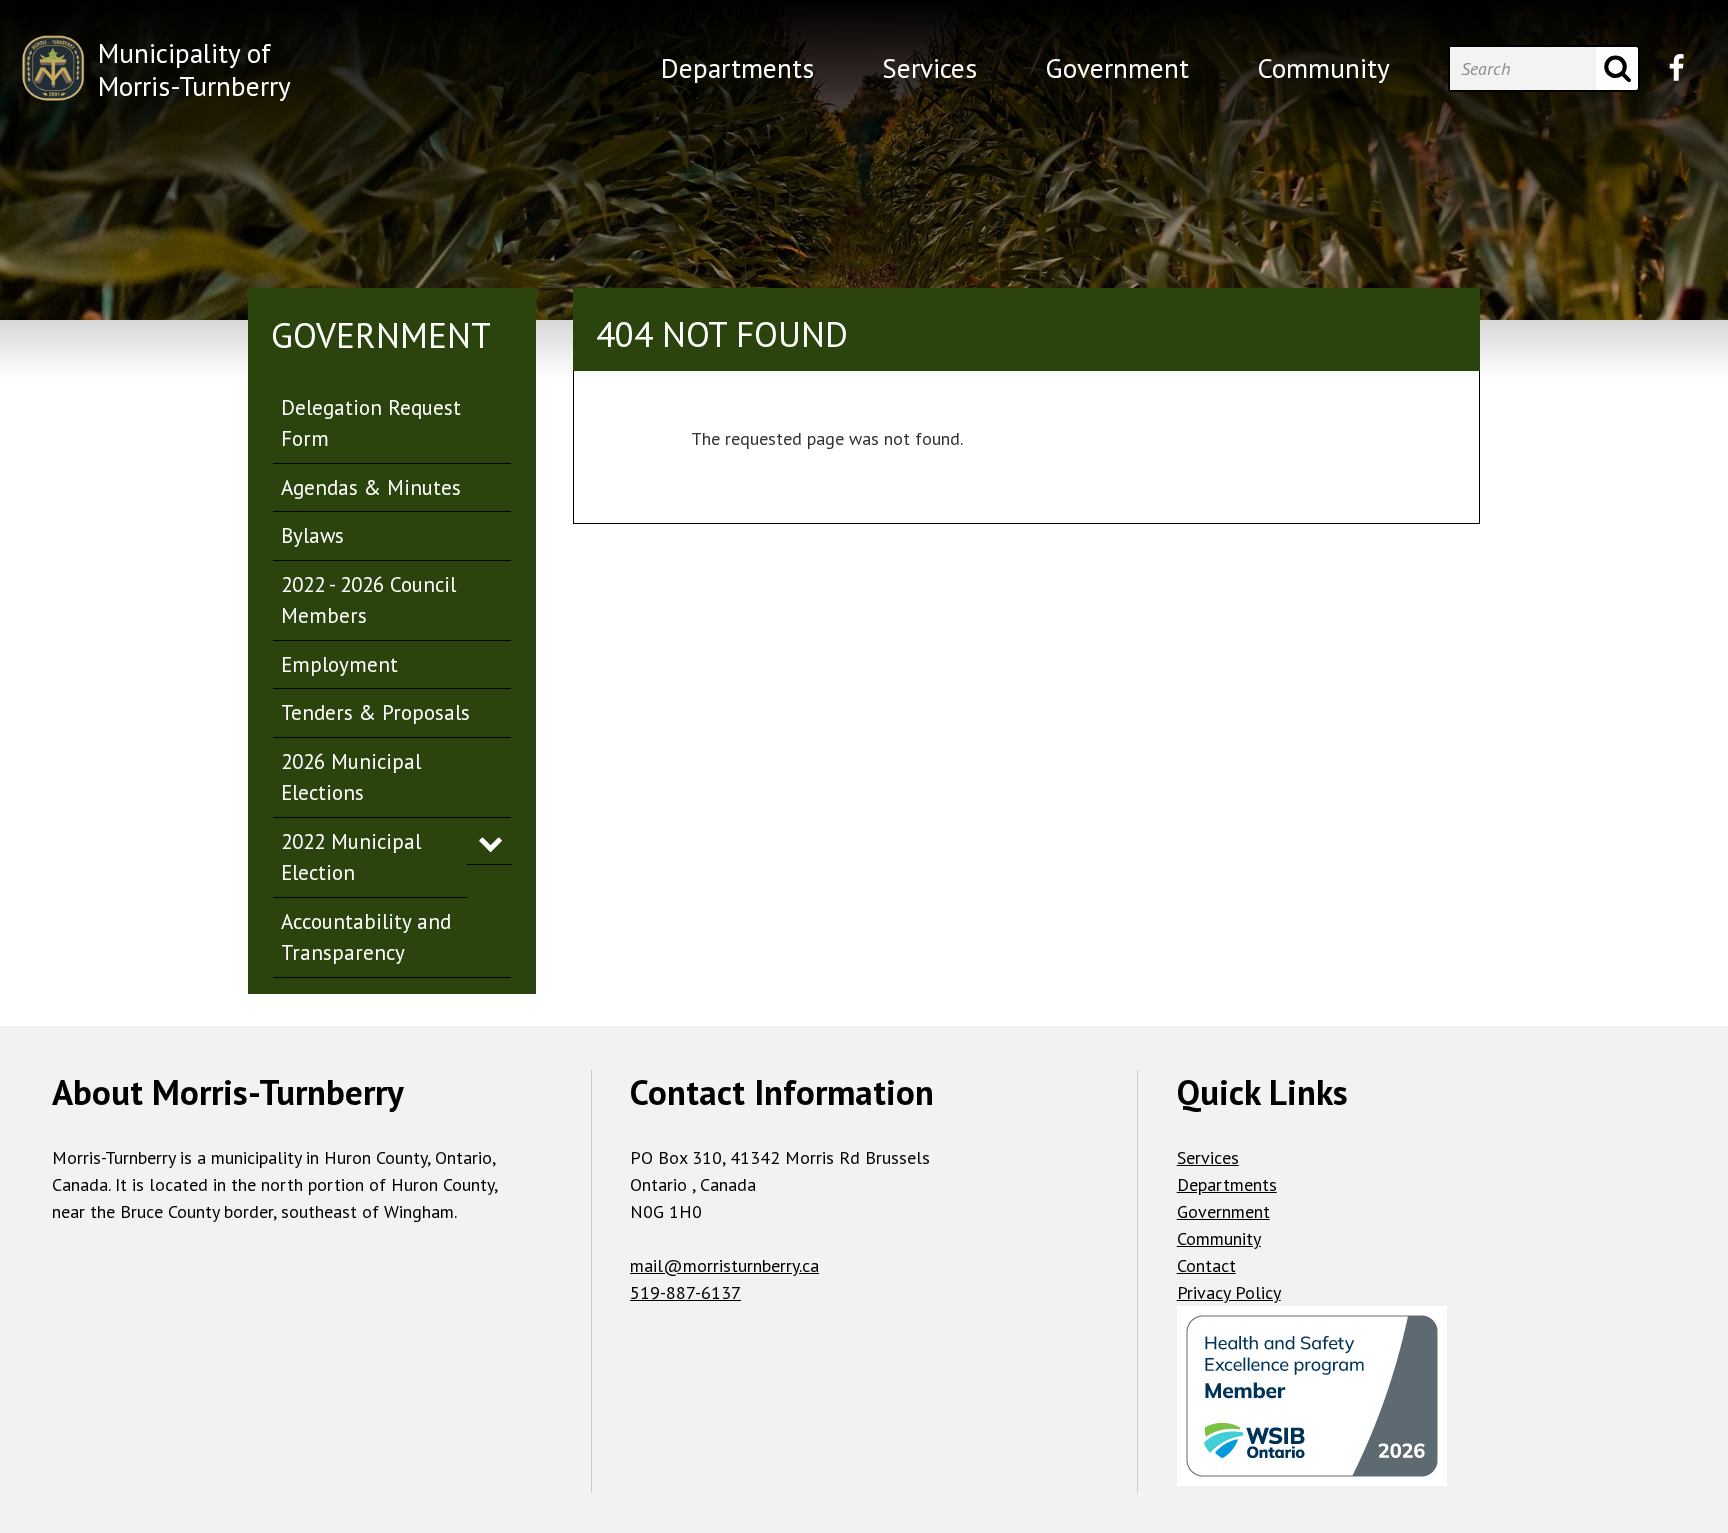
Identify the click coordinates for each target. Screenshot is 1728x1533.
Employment (339, 664)
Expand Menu (489, 842)
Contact (1206, 1265)
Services (1208, 1157)
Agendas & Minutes (371, 487)
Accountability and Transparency (366, 937)
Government (1223, 1211)
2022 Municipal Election (351, 857)
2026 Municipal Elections (351, 777)
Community (1219, 1238)
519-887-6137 (685, 1292)
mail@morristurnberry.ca (724, 1265)
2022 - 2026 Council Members (368, 600)
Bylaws (312, 535)
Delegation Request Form (371, 423)
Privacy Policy (1229, 1292)
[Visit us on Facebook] (1676, 68)
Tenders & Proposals (375, 712)
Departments (1227, 1184)
